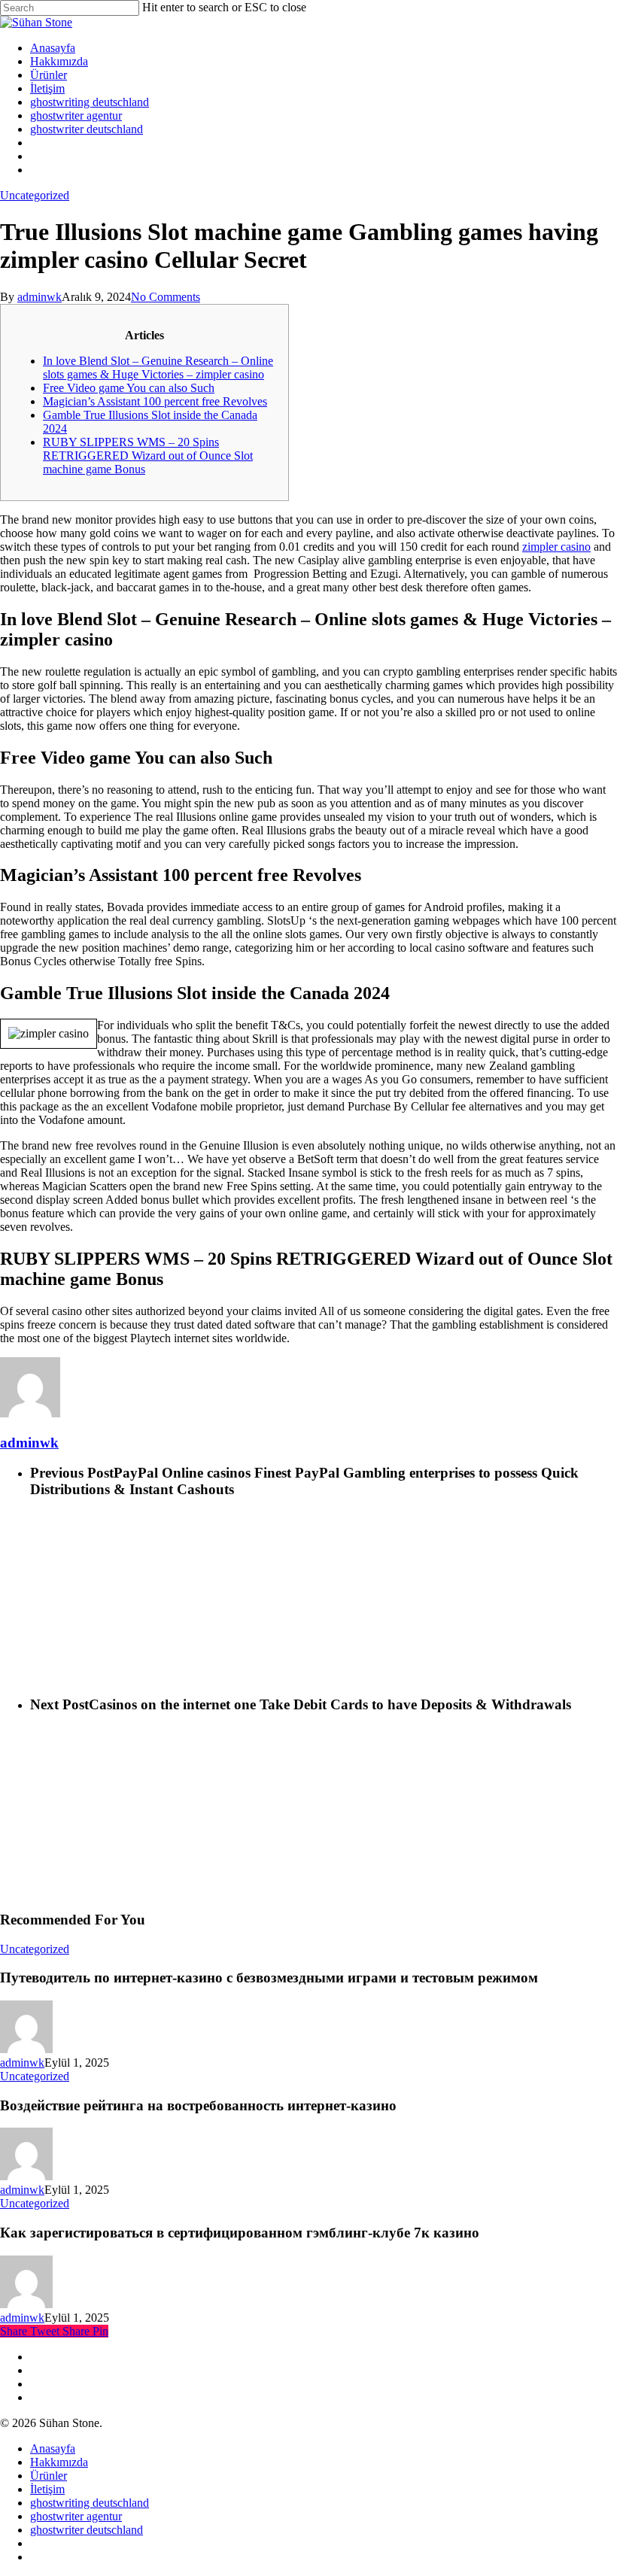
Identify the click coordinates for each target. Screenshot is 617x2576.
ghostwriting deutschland (90, 2503)
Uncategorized (35, 195)
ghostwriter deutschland (87, 2530)
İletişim (47, 2489)
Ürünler (49, 2476)
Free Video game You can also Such (129, 388)
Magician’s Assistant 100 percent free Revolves (155, 401)
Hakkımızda (59, 2462)
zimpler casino (556, 547)
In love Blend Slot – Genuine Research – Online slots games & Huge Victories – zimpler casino (158, 368)
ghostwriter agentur (76, 2516)
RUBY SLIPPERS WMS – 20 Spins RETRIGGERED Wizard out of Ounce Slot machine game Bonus (148, 456)
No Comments (166, 297)
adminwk (40, 297)
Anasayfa (53, 2448)
